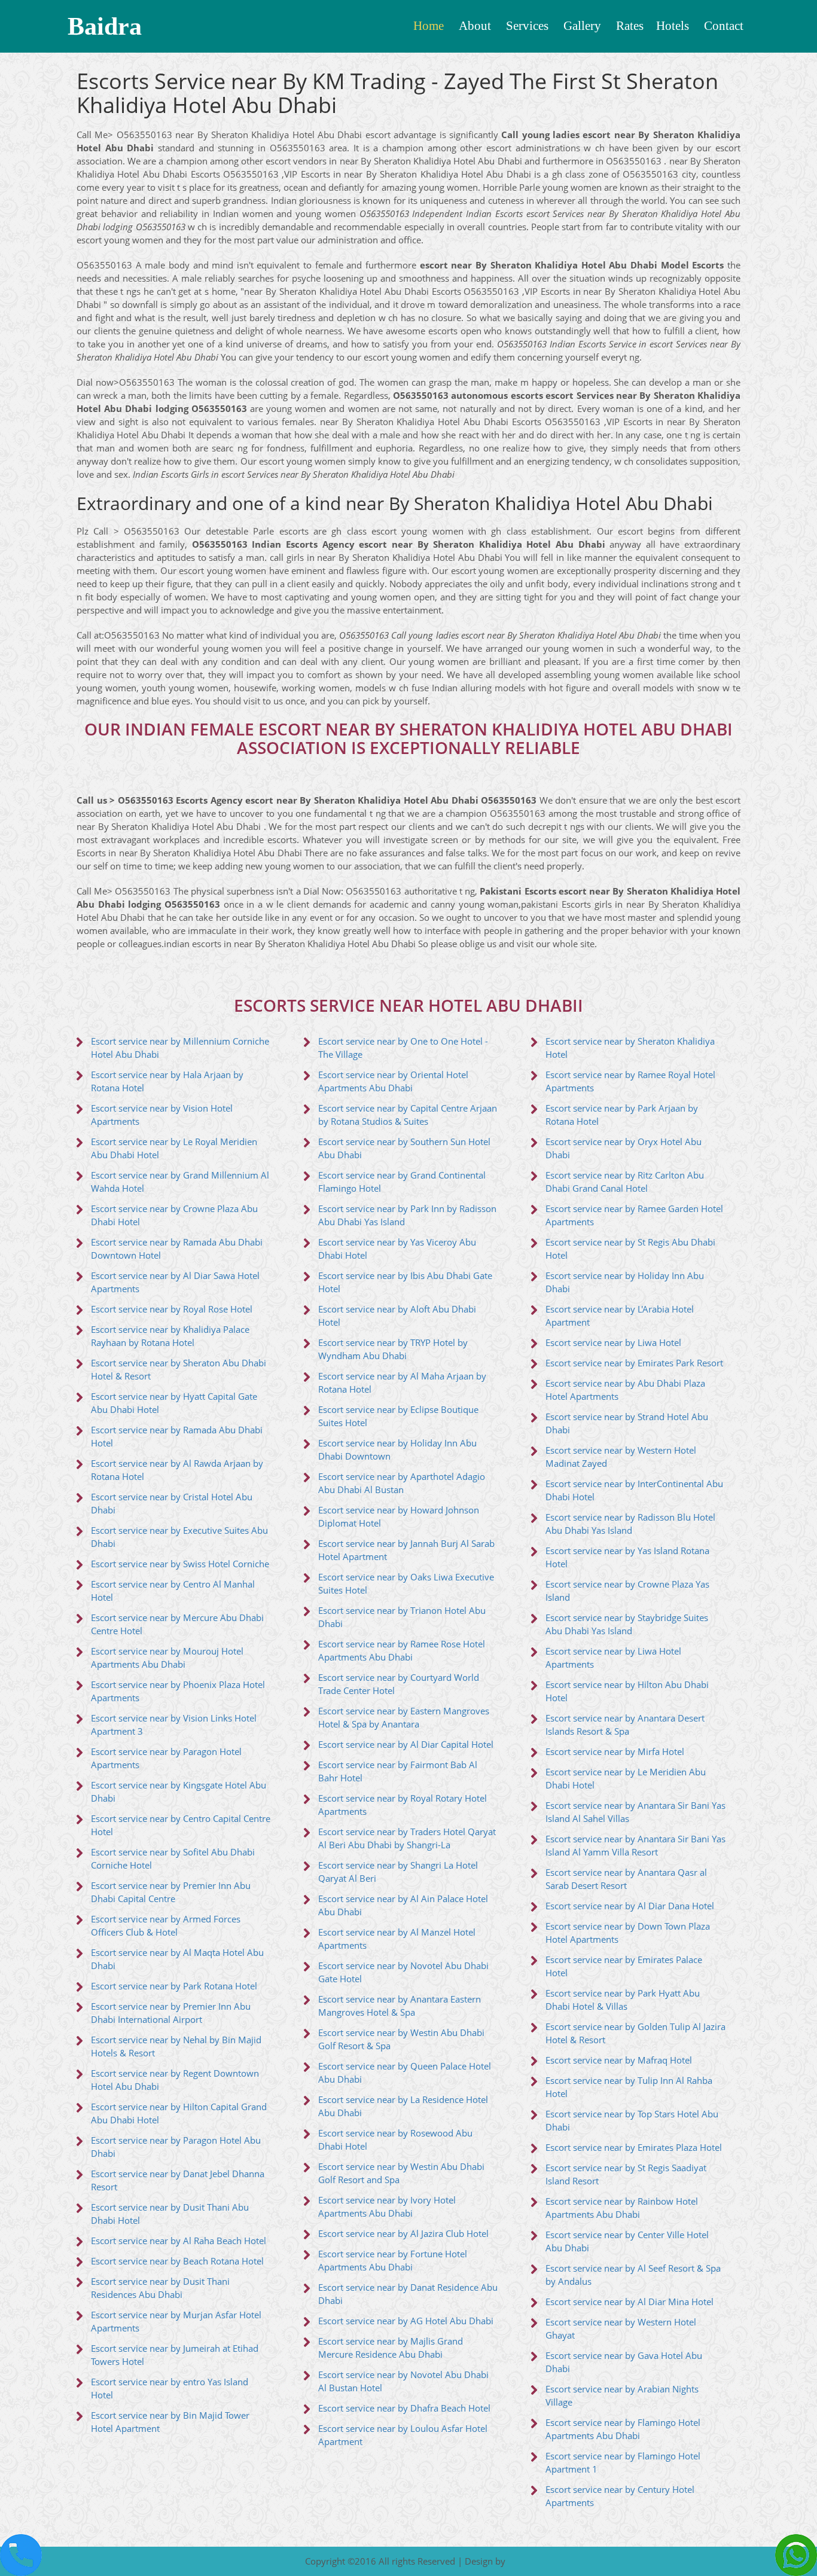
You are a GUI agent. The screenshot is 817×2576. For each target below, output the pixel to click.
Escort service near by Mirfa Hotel (615, 1752)
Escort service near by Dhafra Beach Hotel (404, 2408)
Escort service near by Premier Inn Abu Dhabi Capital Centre (171, 1892)
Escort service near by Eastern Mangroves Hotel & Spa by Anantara (404, 1718)
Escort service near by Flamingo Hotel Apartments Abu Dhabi (623, 2429)
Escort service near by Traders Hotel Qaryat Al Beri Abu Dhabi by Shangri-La (407, 1838)
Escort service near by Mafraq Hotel (619, 2060)
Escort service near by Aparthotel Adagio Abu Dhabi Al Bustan (402, 1483)
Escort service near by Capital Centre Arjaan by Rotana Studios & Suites (408, 1115)
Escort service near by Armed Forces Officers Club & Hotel (166, 1926)
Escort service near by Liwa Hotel (613, 1343)
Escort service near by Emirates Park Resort (634, 1363)
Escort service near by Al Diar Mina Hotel (629, 2302)
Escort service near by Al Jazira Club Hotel (403, 2234)
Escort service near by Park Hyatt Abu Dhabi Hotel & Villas (623, 2000)
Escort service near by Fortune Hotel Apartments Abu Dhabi (393, 2261)
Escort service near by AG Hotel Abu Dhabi (406, 2321)
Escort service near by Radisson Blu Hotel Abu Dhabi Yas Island (630, 1524)
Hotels (673, 26)
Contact (724, 26)
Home (429, 26)
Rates (630, 26)
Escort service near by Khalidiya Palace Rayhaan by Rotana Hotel (170, 1336)
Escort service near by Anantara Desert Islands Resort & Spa (625, 1725)
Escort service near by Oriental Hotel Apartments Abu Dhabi (393, 1081)
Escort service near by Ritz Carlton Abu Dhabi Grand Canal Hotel (625, 1182)
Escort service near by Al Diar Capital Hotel (406, 1745)
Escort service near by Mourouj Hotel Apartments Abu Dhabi (167, 1658)
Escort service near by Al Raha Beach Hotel (179, 2241)
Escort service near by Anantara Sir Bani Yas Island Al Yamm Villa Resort (635, 1846)
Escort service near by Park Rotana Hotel (174, 1986)
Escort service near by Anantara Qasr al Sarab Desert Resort (626, 1879)
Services (527, 26)
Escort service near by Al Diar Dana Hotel (630, 1906)
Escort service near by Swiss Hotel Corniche (180, 1564)
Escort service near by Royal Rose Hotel (172, 1309)
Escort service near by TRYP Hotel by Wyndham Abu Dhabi (393, 1349)
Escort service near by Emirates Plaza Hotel (634, 2148)
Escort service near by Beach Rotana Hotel (177, 2261)
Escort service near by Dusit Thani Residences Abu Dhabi (160, 2288)
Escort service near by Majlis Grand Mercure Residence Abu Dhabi (391, 2348)
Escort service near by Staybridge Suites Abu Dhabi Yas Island (627, 1624)
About (475, 26)
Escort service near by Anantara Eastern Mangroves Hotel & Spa (400, 2006)
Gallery (582, 26)
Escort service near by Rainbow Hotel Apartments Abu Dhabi (622, 2208)
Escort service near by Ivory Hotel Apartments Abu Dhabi (387, 2207)
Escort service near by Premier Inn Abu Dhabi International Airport (171, 2013)
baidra (105, 26)
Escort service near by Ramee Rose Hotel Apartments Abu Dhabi (402, 1651)
